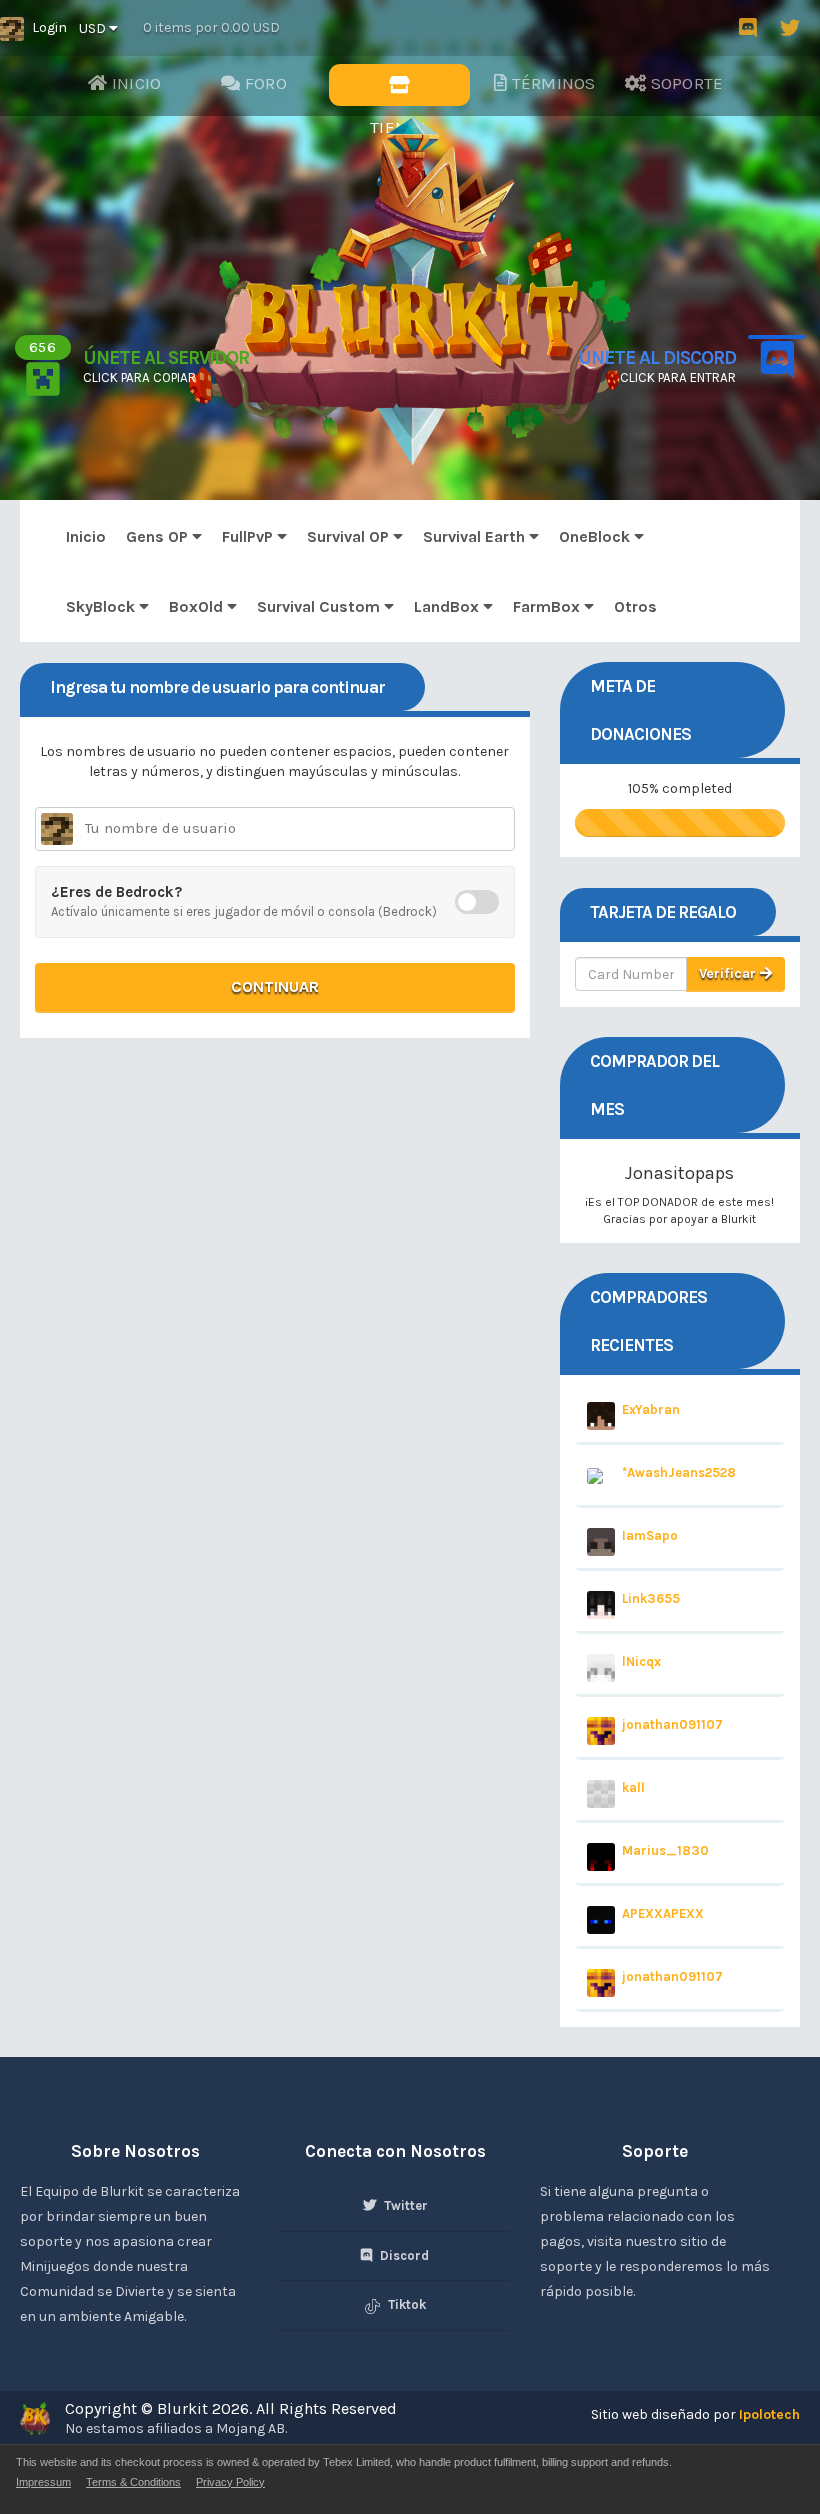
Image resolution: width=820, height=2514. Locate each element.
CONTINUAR (275, 986)
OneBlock (596, 536)
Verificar (729, 973)
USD (94, 28)
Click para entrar (678, 377)
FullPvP (249, 536)
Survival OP (350, 536)
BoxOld (198, 606)
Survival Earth (476, 536)
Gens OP (159, 536)
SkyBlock (102, 606)
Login (49, 27)
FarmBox (548, 606)
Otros (635, 606)
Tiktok (405, 2304)
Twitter (404, 2205)
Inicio (86, 536)
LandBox (448, 606)
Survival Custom (320, 606)
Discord (403, 2255)
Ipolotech (769, 2414)
